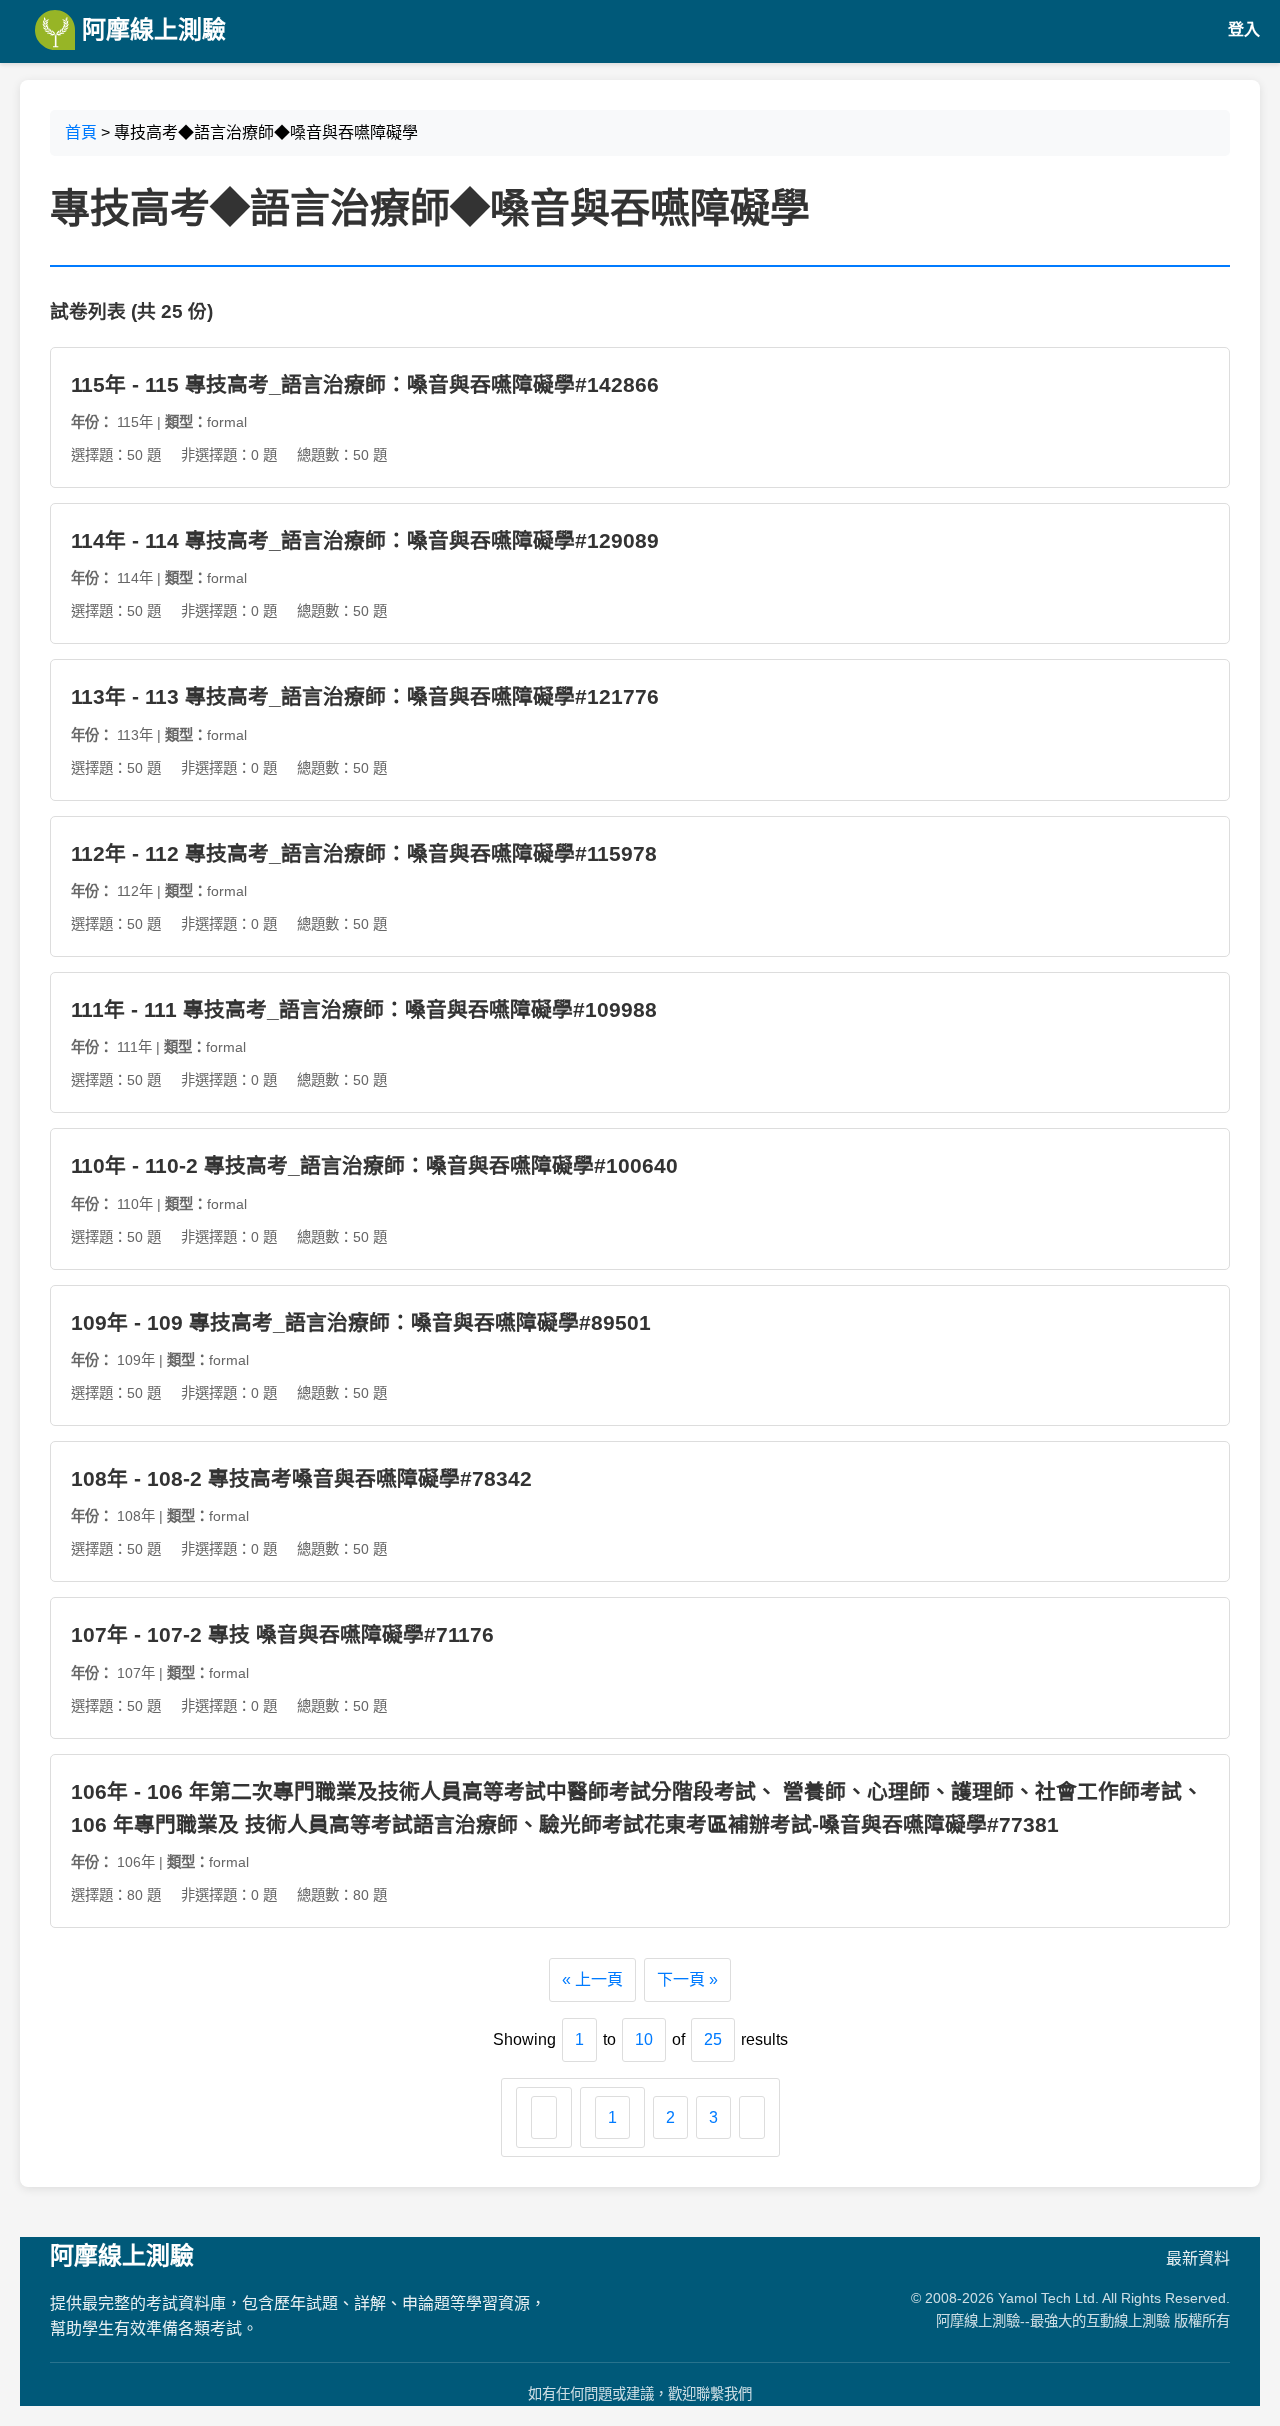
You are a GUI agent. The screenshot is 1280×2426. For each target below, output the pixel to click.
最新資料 (1198, 2258)
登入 (1244, 29)
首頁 (81, 132)
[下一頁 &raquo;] (752, 2118)
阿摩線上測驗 (150, 29)
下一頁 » (687, 1979)
